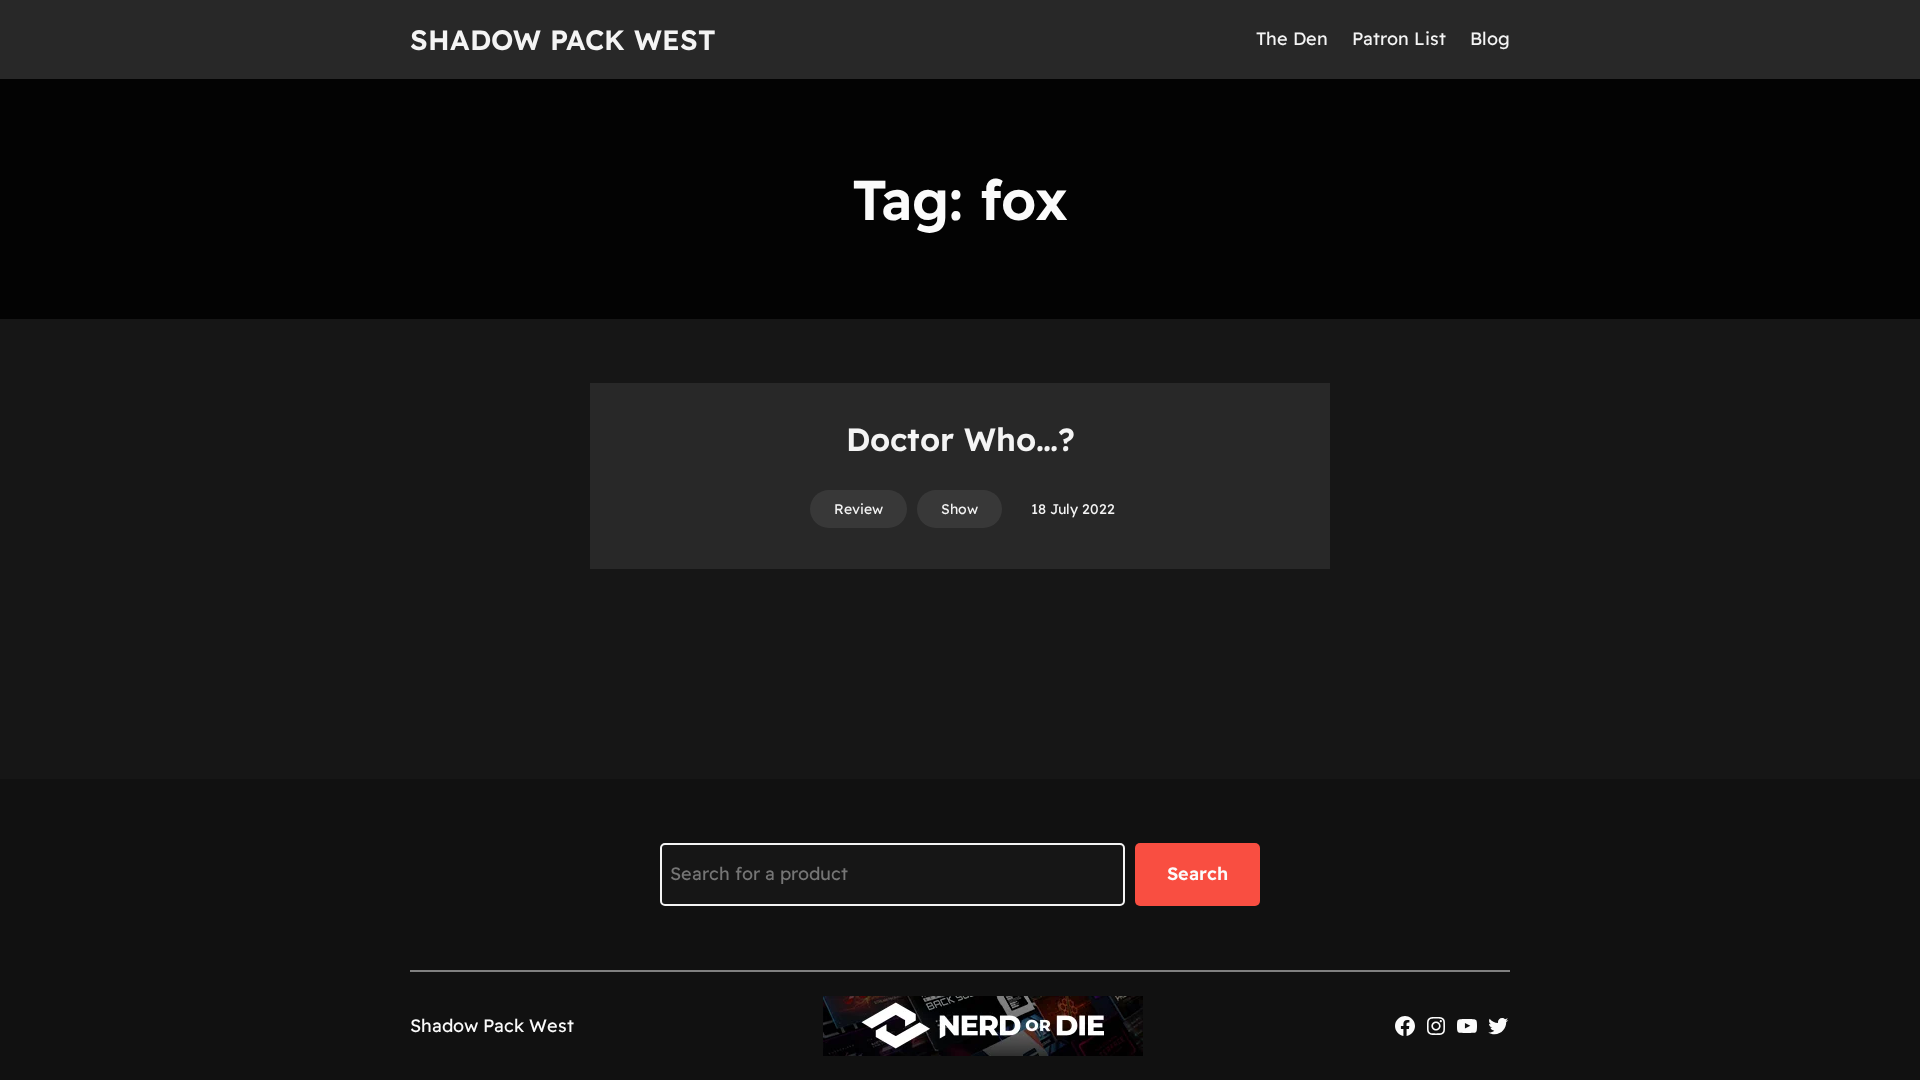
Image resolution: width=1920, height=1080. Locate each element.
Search (1197, 873)
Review (858, 509)
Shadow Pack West (563, 39)
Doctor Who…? (960, 439)
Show (959, 509)
